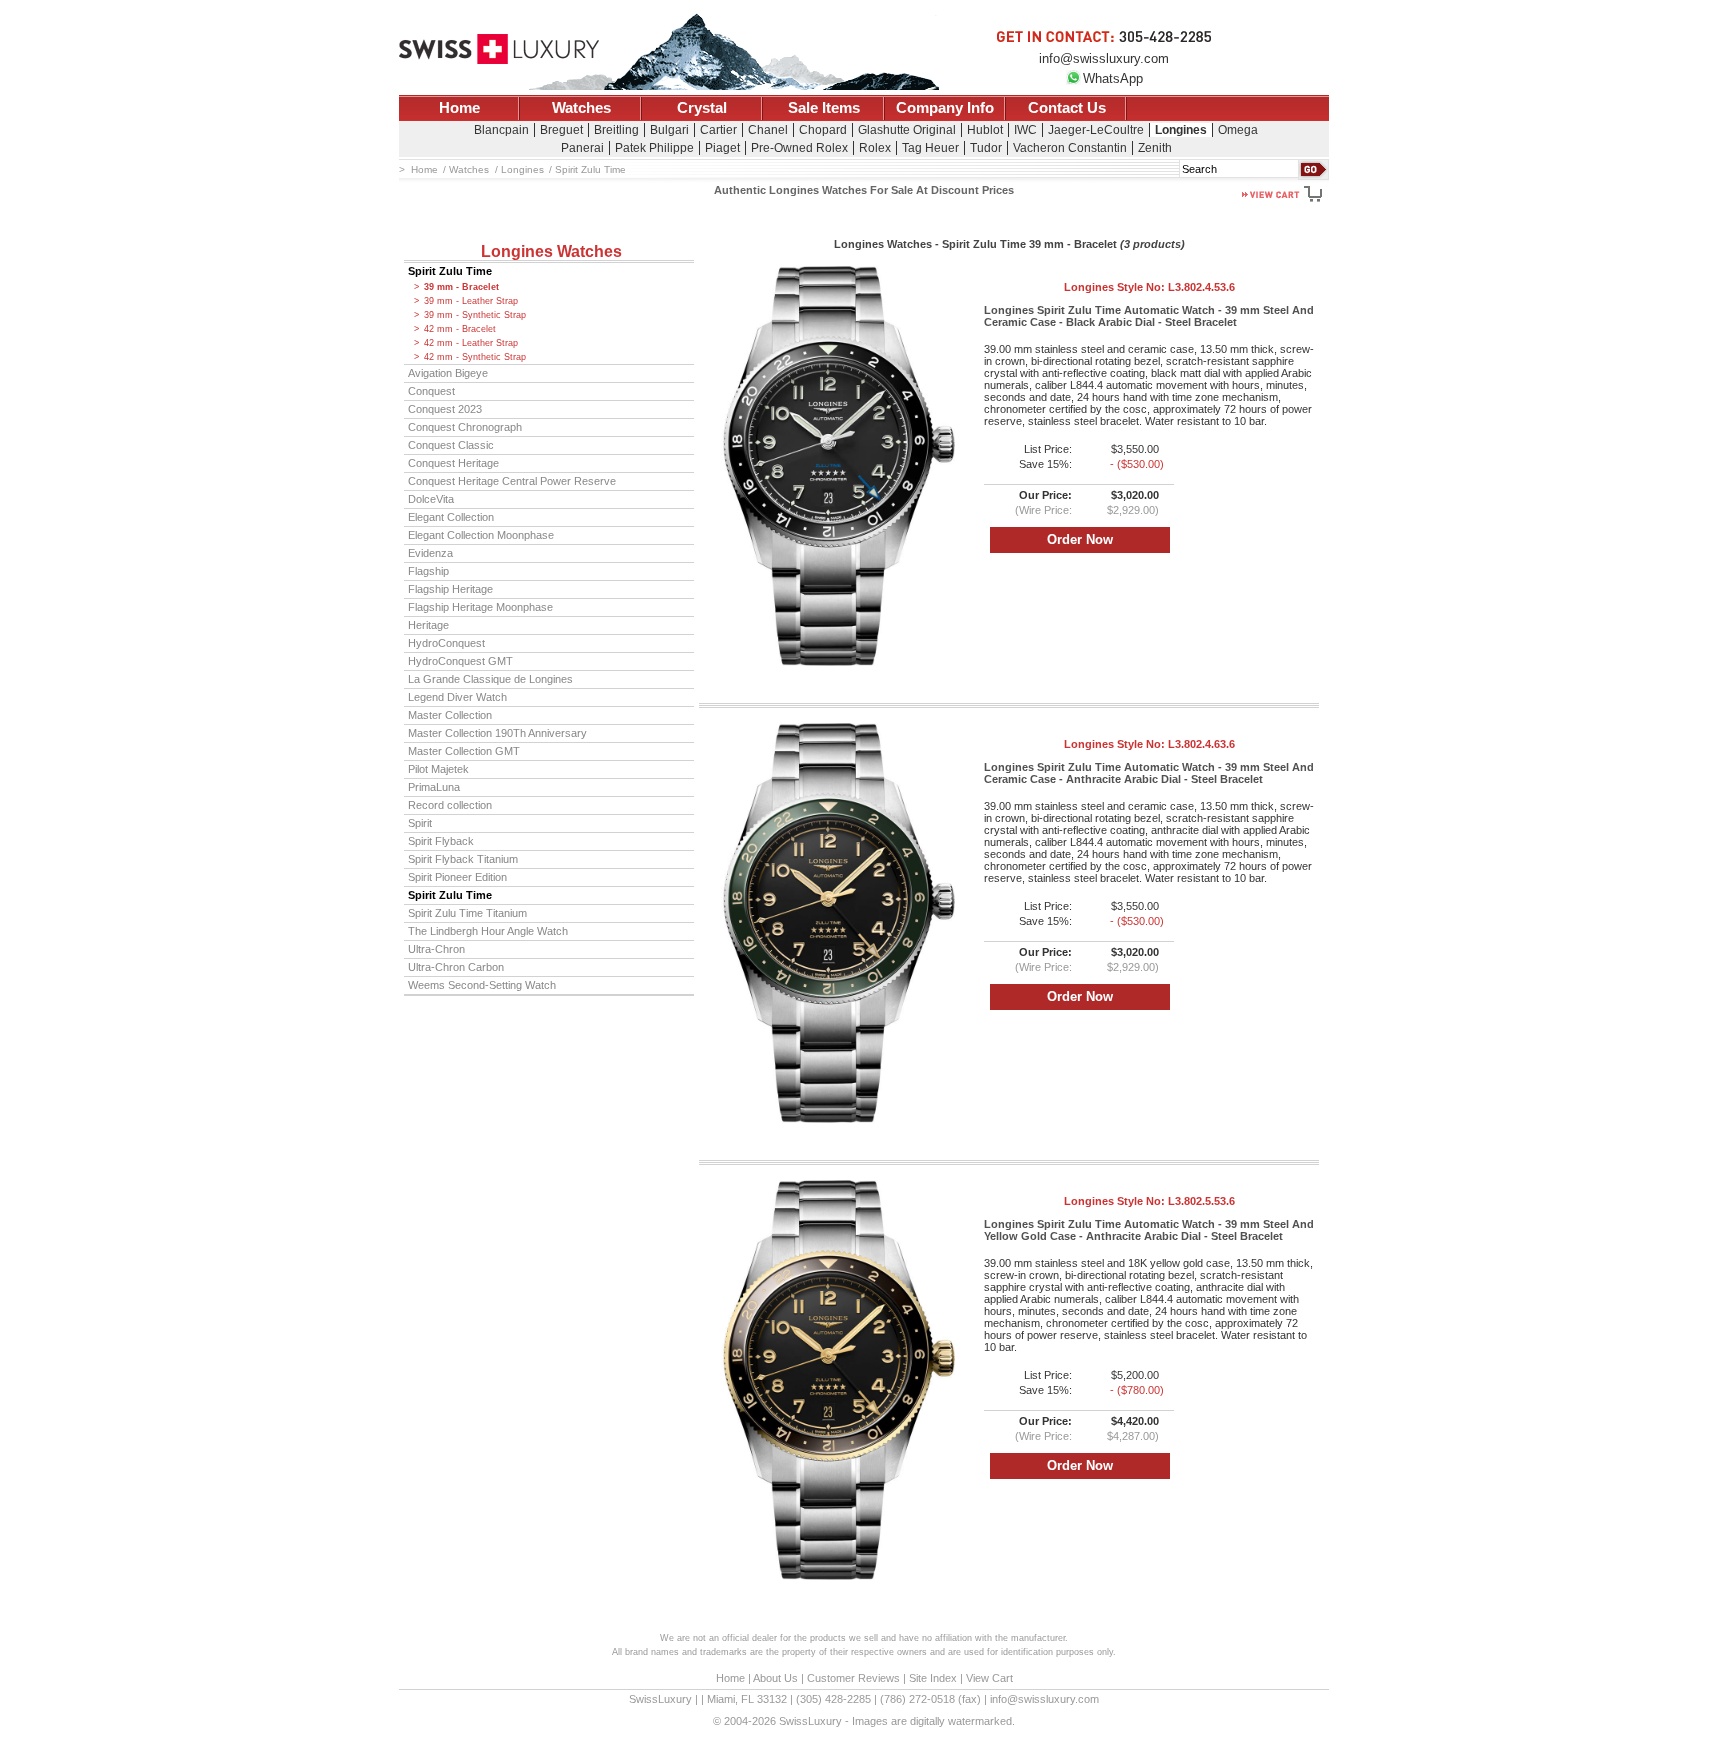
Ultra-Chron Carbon (456, 967)
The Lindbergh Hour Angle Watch (488, 931)
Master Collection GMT (464, 751)
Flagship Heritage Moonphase (480, 607)
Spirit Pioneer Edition (457, 877)
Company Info (945, 108)
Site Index (933, 1678)
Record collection (450, 805)
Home (459, 108)
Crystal (702, 108)
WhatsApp (1113, 78)
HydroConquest (446, 643)
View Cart (989, 1678)
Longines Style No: (1149, 287)
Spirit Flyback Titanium (463, 859)
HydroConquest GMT (460, 661)
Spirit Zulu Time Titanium (467, 913)
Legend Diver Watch (457, 697)
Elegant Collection (451, 517)
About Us (775, 1678)
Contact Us (1067, 108)
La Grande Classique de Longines (490, 679)
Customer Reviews (853, 1678)
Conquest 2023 (445, 409)
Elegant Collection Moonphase (481, 535)
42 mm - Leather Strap (471, 343)
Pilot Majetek (438, 769)
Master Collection (450, 715)
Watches (581, 108)
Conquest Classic (451, 445)
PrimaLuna (434, 787)
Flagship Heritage (450, 589)
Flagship (428, 571)
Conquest (431, 391)
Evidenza (430, 553)
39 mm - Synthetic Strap (475, 315)
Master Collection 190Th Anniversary (497, 733)
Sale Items (824, 108)
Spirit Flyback (441, 841)
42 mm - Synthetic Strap (475, 357)
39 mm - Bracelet (461, 287)
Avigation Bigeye (448, 373)
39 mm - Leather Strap (471, 301)
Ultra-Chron (436, 949)
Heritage (428, 625)
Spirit (420, 823)
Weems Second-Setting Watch (482, 985)
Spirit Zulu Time (450, 271)
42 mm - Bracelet (460, 329)
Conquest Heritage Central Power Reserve (512, 481)
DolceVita (431, 499)
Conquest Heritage (453, 463)
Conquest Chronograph (465, 427)
